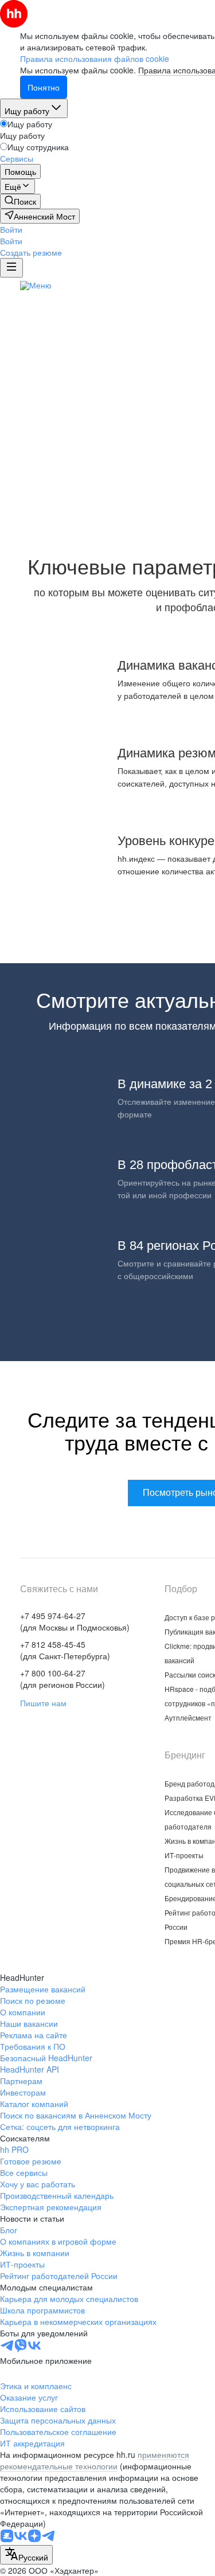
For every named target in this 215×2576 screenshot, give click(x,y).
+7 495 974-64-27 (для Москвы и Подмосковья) (75, 1621)
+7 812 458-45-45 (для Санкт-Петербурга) (65, 1650)
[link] (20, 201)
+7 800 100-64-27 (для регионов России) (62, 1679)
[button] (11, 229)
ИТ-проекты (184, 1855)
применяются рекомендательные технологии (95, 2460)
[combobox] (26, 2555)
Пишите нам (43, 1703)
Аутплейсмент (188, 1717)
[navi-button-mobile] (11, 268)
